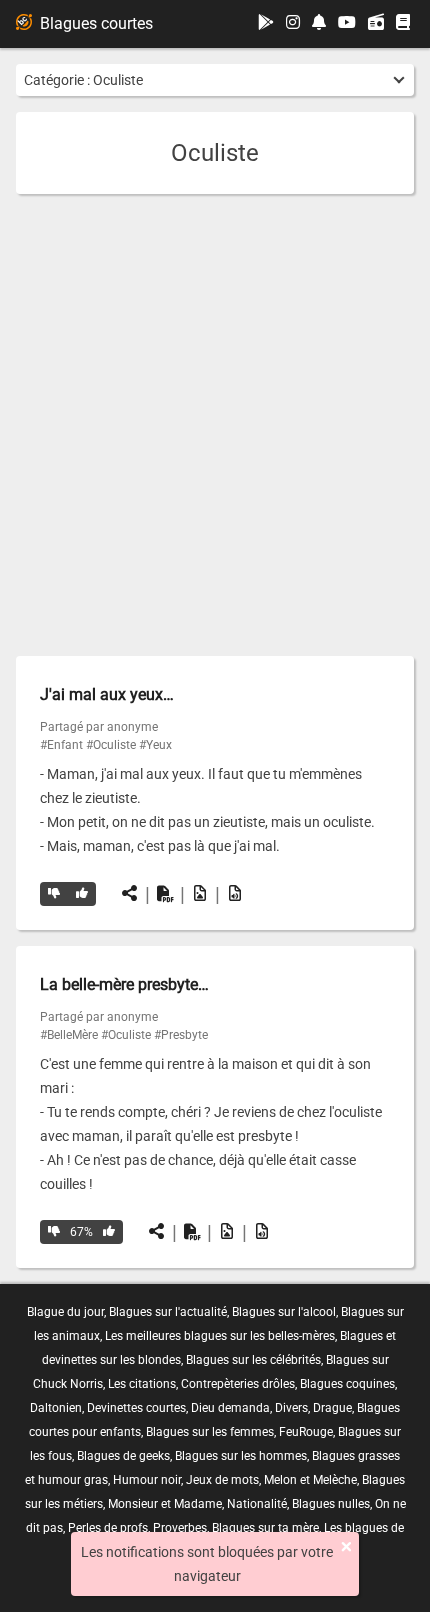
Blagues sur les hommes (241, 1456)
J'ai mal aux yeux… (107, 694)
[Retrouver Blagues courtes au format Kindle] (403, 23)
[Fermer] (346, 1547)
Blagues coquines (347, 1384)
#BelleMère (69, 1035)
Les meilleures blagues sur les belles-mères (220, 1336)
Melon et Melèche (310, 1480)
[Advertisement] (215, 425)
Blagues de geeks (123, 1456)
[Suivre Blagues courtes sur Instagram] (293, 23)
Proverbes (180, 1528)
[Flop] (54, 894)
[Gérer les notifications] (319, 23)
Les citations (142, 1384)
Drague (332, 1408)
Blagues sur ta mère (265, 1528)
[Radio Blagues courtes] (376, 24)
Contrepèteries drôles (238, 1384)
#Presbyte (181, 1035)
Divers (291, 1408)
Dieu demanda (230, 1408)
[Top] (82, 894)
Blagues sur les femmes (210, 1432)
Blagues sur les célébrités (253, 1360)
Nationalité (257, 1504)
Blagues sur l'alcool (284, 1312)
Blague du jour (65, 1312)
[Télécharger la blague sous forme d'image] (200, 894)
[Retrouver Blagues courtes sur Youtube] (347, 23)
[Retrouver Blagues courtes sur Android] (266, 23)
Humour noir (147, 1480)
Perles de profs (108, 1528)
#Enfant (61, 745)
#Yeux (155, 745)
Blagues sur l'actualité (168, 1312)
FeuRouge (306, 1432)
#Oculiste (111, 745)
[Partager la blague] (130, 894)
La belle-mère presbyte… (124, 984)
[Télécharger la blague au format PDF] (165, 894)
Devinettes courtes (136, 1408)
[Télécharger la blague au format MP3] (235, 894)
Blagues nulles (331, 1504)
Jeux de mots (222, 1480)
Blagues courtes (96, 23)
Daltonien (56, 1408)
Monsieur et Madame (165, 1504)
